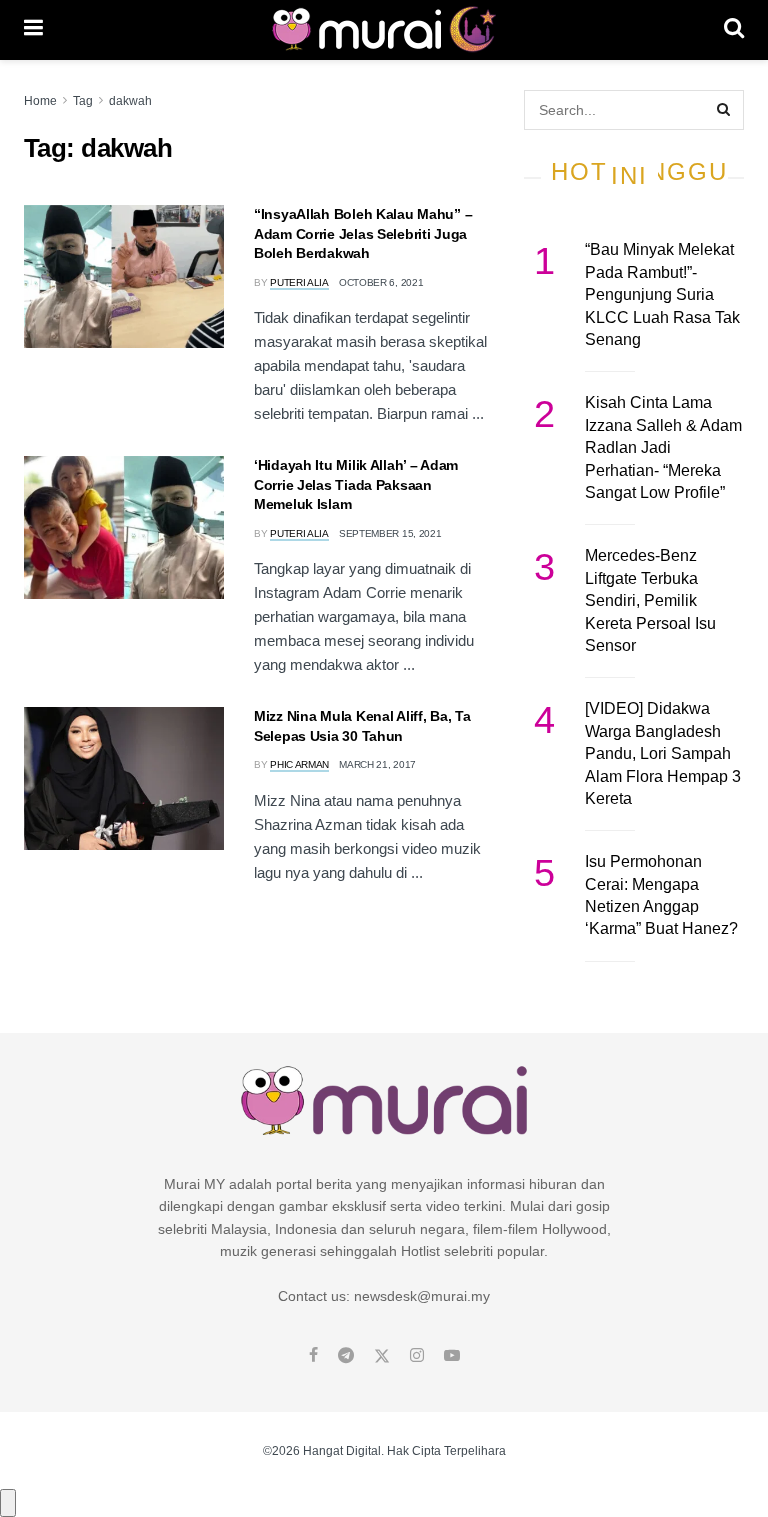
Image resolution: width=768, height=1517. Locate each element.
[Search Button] (734, 30)
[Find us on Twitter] (382, 1356)
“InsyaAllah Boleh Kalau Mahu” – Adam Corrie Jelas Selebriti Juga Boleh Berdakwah (363, 233)
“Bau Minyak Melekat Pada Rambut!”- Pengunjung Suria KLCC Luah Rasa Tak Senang (662, 294)
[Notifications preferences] (8, 1503)
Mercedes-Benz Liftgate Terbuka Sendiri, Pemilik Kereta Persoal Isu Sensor (650, 600)
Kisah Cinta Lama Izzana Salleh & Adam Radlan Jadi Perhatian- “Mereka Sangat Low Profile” (663, 447)
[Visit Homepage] (383, 30)
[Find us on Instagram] (417, 1356)
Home (40, 101)
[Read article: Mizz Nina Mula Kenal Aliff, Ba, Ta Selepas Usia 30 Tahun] (124, 778)
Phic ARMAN (299, 764)
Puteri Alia (299, 282)
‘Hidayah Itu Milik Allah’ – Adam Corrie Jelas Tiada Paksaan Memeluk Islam (356, 484)
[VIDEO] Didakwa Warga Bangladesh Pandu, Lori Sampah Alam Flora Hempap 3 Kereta (663, 753)
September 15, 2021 (390, 533)
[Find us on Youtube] (452, 1356)
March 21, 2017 (377, 764)
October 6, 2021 (381, 282)
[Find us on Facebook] (313, 1356)
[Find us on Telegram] (346, 1356)
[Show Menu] (33, 30)
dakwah (130, 101)
